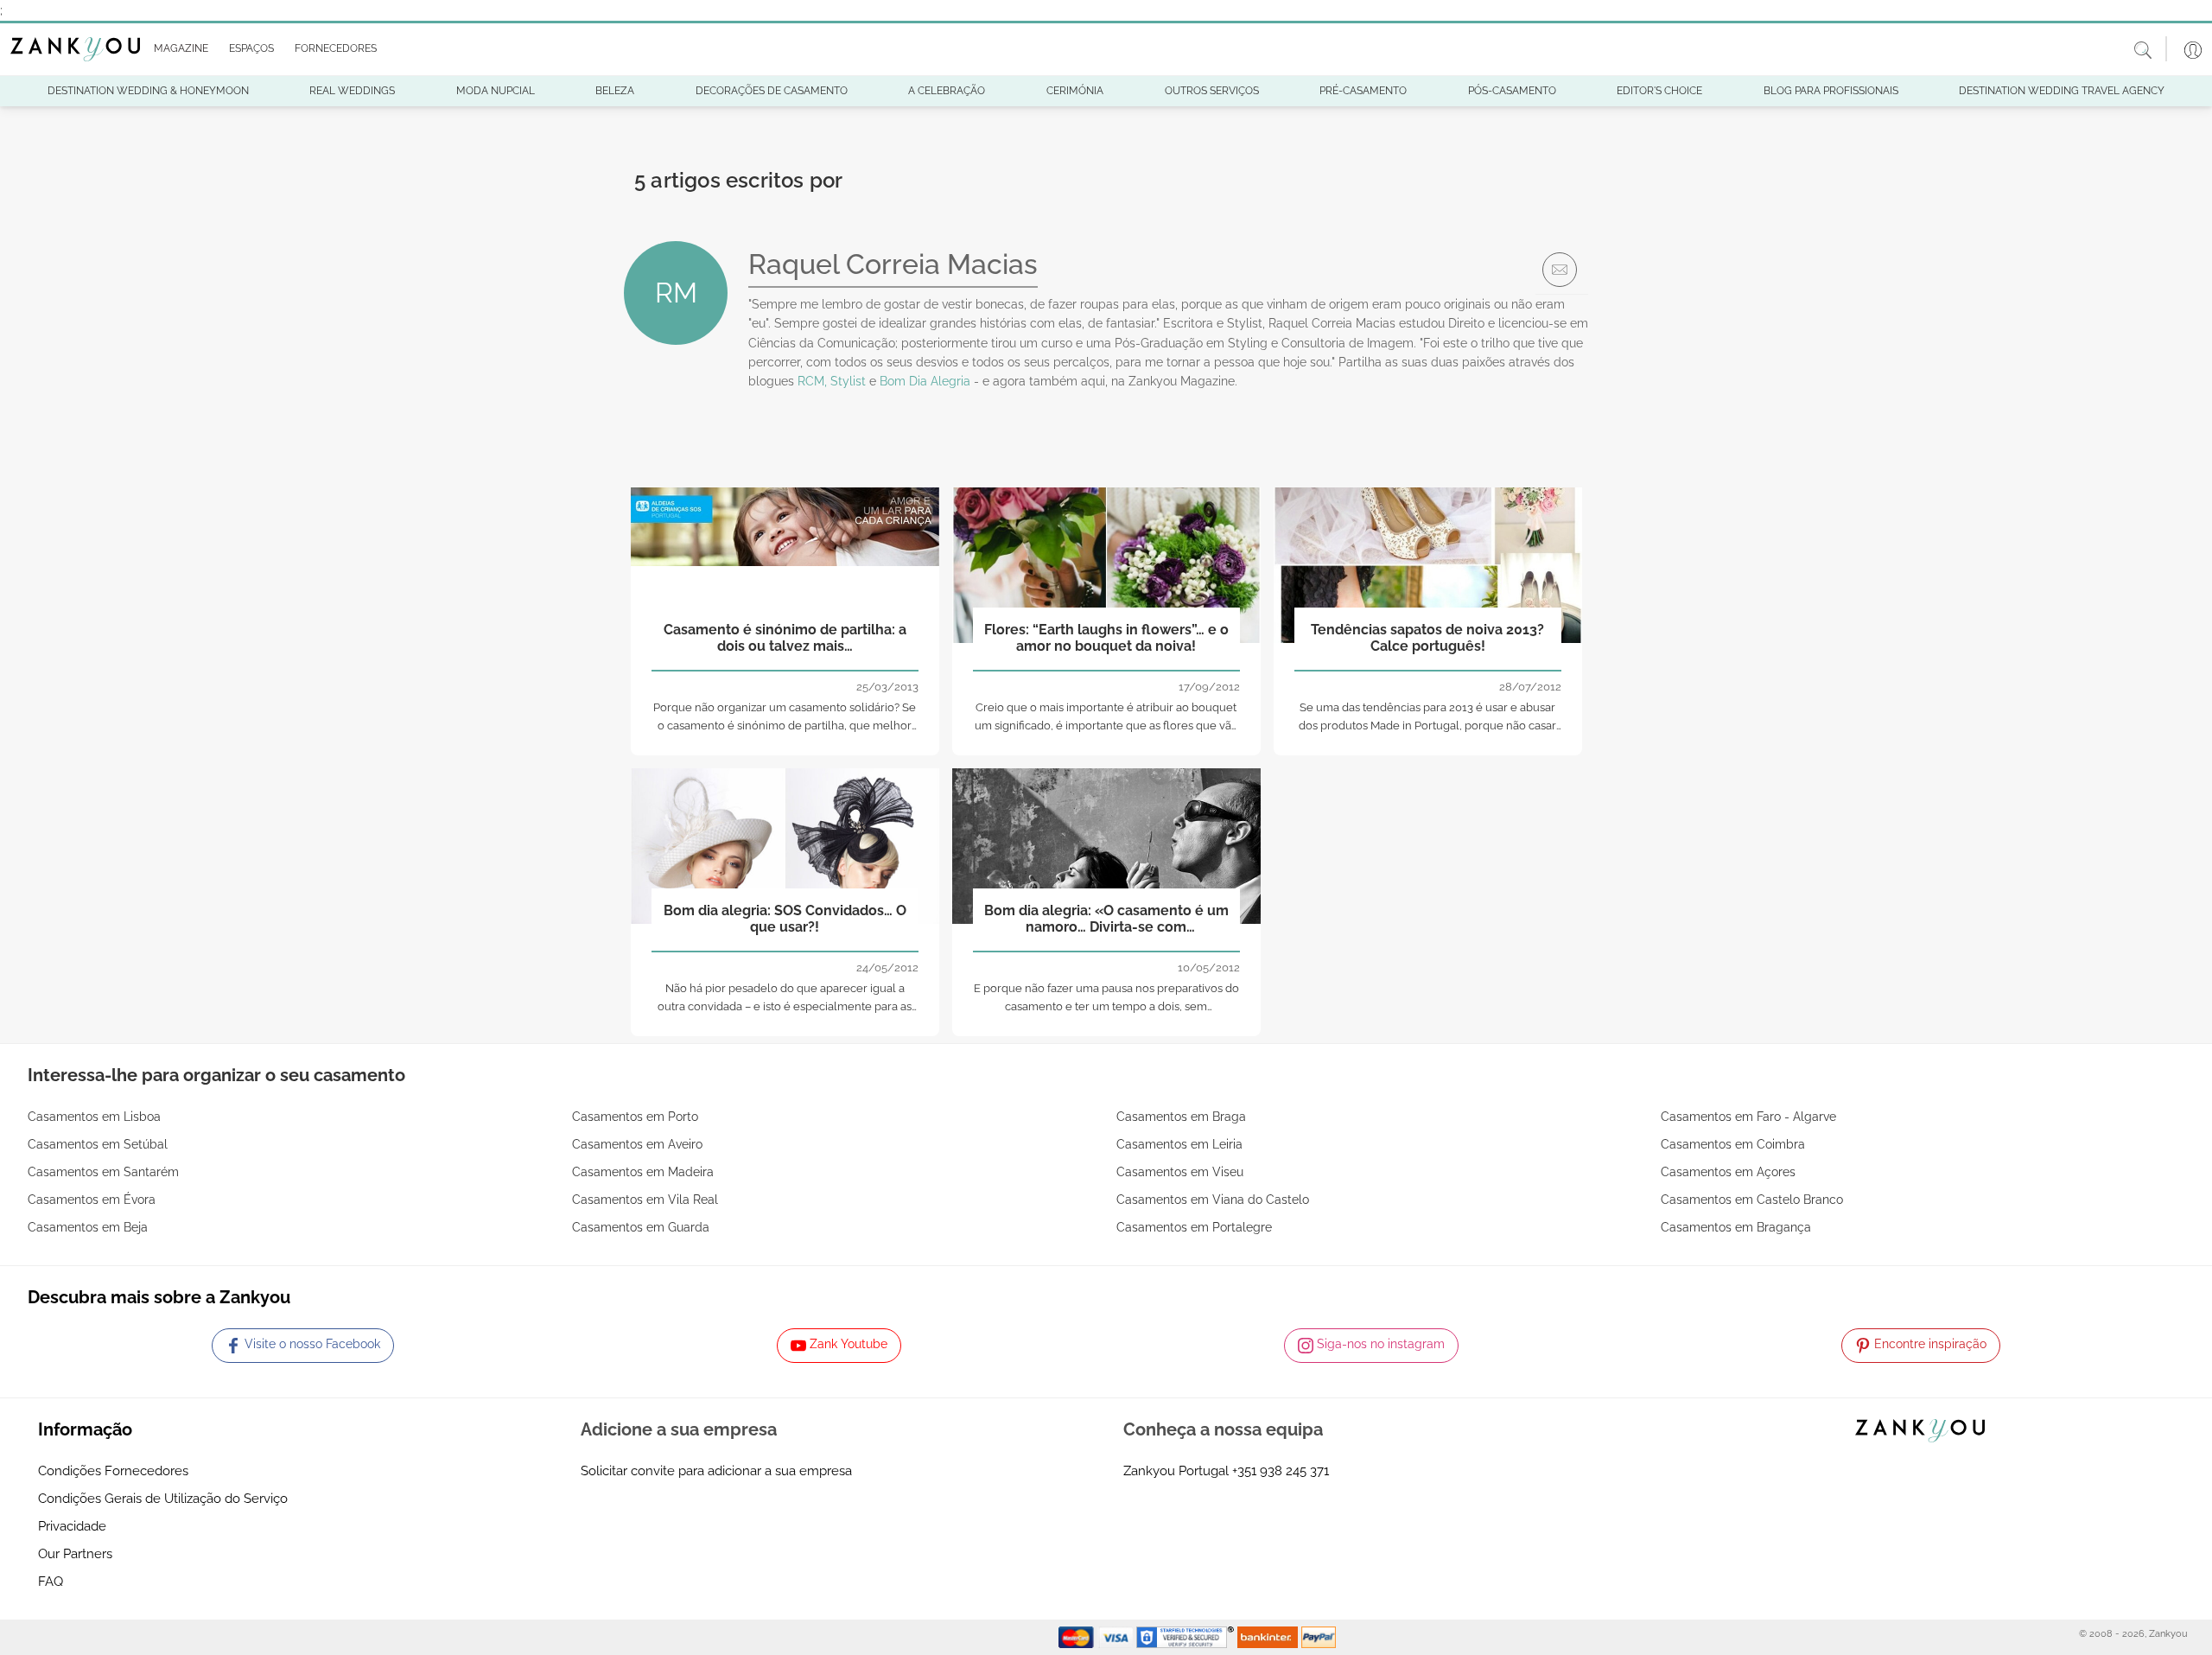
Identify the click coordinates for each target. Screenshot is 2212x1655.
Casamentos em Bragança (1736, 1227)
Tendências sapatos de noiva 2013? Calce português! (1427, 638)
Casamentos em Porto (635, 1117)
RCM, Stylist (832, 381)
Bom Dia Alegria (925, 381)
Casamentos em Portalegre (1194, 1227)
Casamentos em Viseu (1180, 1172)
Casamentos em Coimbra (1733, 1144)
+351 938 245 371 (1281, 1471)
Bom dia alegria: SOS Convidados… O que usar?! (785, 919)
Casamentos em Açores (1728, 1172)
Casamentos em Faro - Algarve (1748, 1117)
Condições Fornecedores (113, 1471)
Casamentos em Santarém (103, 1172)
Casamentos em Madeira (643, 1172)
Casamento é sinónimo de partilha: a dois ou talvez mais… (785, 638)
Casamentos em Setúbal (98, 1144)
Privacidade (72, 1526)
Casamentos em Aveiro (637, 1144)
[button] (178, 49)
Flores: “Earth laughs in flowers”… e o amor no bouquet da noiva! (1106, 638)
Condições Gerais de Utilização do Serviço (163, 1499)
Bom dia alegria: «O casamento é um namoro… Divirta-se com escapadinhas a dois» (1106, 920)
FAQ (51, 1582)
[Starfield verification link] (1187, 1637)
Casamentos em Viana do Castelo (1213, 1200)
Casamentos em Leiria (1179, 1144)
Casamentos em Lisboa (94, 1117)
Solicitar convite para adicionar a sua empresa (716, 1471)
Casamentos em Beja (88, 1227)
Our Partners (75, 1554)
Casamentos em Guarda (641, 1227)
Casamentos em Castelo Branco (1752, 1200)
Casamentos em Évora (92, 1200)
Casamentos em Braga (1181, 1117)
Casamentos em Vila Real (645, 1200)
